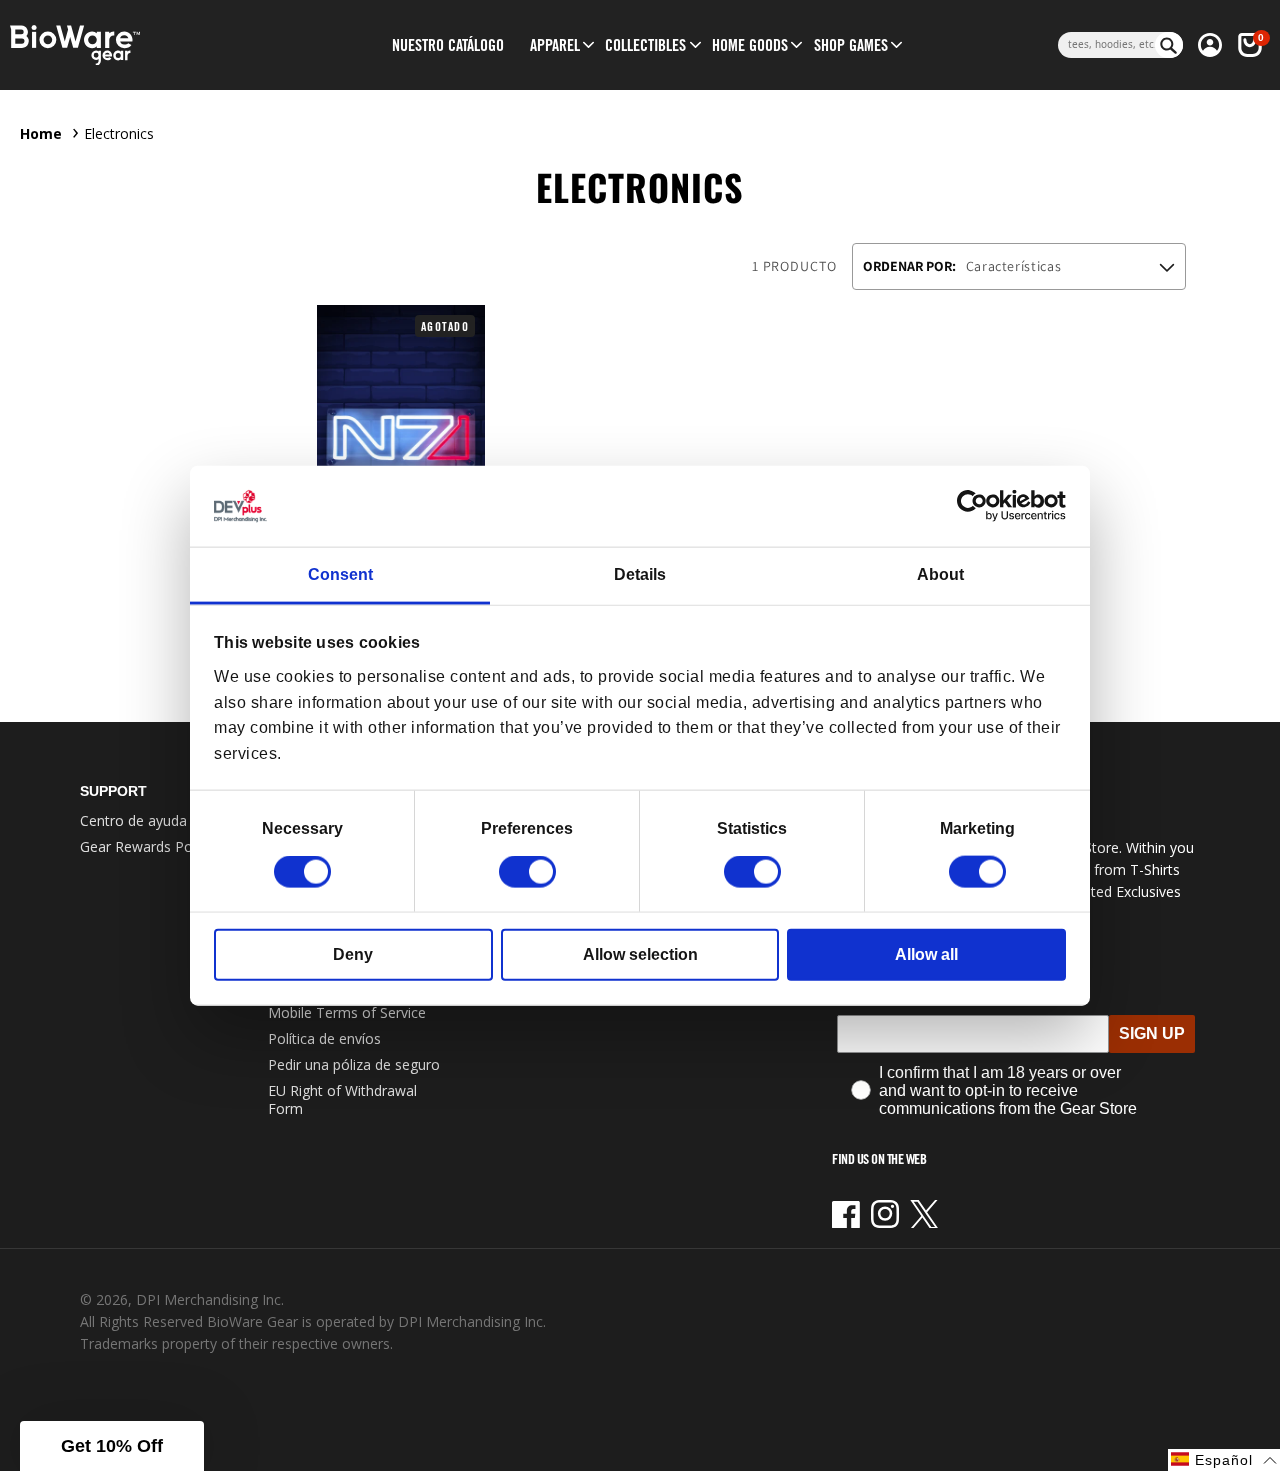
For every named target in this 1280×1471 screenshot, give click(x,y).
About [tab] (940, 574)
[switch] (527, 872)
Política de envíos (324, 1038)
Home (41, 133)
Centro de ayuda (133, 820)
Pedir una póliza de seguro (354, 1064)
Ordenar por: (909, 266)
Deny (353, 954)
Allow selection (640, 954)
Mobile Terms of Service (347, 1012)
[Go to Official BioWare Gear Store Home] (149, 45)
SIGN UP (1152, 1033)
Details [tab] (640, 574)
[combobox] (1106, 45)
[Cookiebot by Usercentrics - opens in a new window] (978, 506)
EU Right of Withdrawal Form (342, 1099)
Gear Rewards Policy (146, 846)
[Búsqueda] (1169, 45)
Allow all (926, 954)
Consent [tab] (340, 574)
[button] (555, 45)
